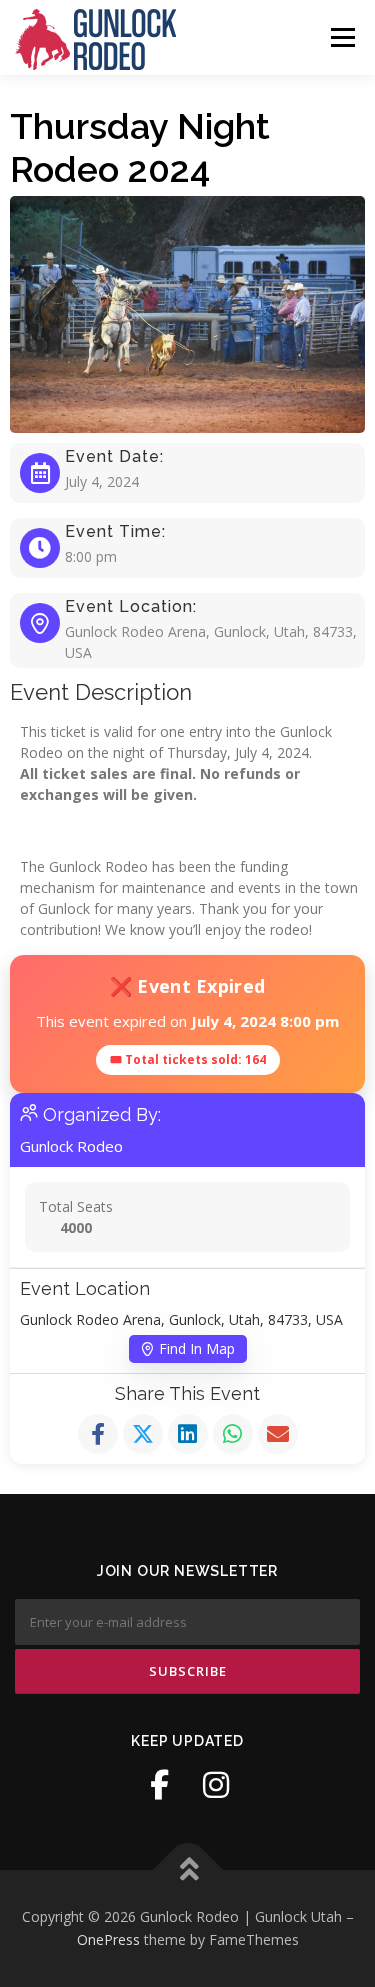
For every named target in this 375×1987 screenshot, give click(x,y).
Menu (342, 37)
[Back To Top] (187, 1869)
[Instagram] (216, 1785)
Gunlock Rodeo (71, 1146)
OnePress (108, 1939)
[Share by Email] (278, 1434)
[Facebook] (160, 1785)
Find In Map (197, 1348)
